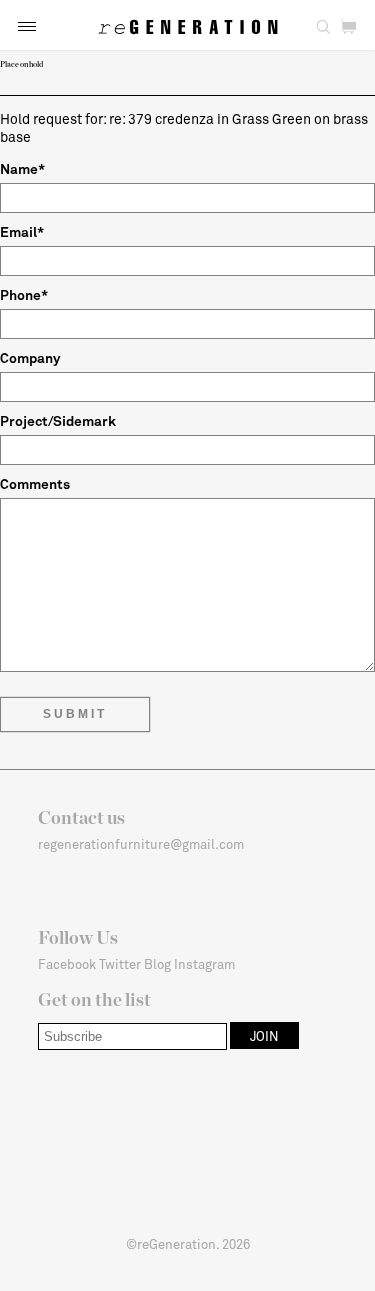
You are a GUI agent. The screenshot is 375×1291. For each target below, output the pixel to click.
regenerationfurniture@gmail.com (141, 844)
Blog (157, 964)
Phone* (24, 294)
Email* (22, 231)
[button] (27, 26)
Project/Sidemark (58, 420)
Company (30, 357)
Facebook (67, 964)
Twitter (120, 964)
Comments (35, 483)
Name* (22, 168)
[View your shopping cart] (348, 26)
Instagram (204, 964)
